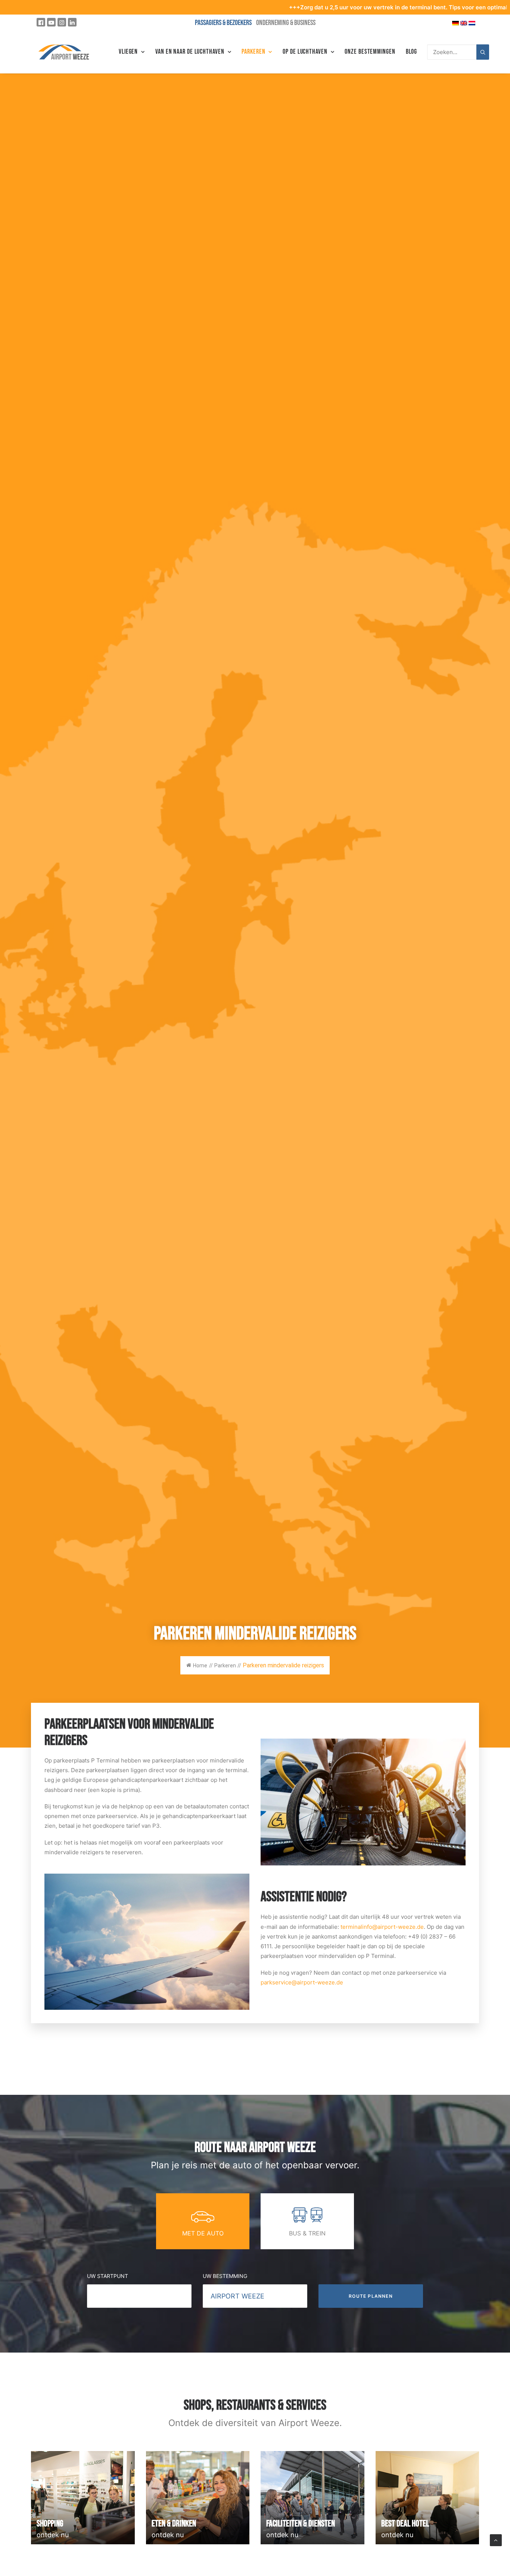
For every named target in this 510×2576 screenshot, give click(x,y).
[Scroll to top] (496, 2540)
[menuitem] (132, 52)
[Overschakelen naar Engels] (464, 23)
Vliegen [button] (128, 52)
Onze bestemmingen (370, 52)
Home (200, 1665)
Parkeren (253, 52)
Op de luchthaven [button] (305, 52)
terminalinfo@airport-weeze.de (382, 1927)
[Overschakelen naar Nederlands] (472, 23)
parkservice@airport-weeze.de (302, 1982)
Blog (412, 52)
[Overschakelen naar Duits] (455, 23)
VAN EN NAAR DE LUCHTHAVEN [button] (190, 52)
